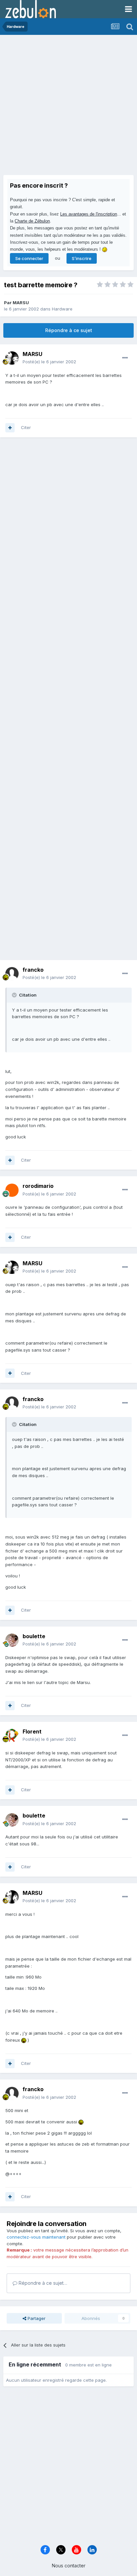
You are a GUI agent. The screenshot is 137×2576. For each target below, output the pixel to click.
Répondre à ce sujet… (42, 2283)
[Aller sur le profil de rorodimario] (12, 1190)
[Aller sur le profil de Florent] (12, 1735)
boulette (34, 1636)
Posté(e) (49, 362)
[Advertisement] (68, 107)
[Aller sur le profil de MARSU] (12, 358)
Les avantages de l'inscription (89, 214)
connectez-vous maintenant (36, 2237)
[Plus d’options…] (125, 358)
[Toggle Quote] (15, 995)
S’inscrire (82, 258)
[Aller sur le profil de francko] (12, 974)
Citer (26, 427)
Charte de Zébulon (32, 221)
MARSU (21, 303)
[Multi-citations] (10, 428)
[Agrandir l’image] (24, 2040)
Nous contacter (69, 2566)
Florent (32, 1732)
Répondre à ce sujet (69, 330)
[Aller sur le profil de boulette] (12, 1640)
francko (33, 970)
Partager (36, 2318)
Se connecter (29, 258)
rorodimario (38, 1186)
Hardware (62, 309)
